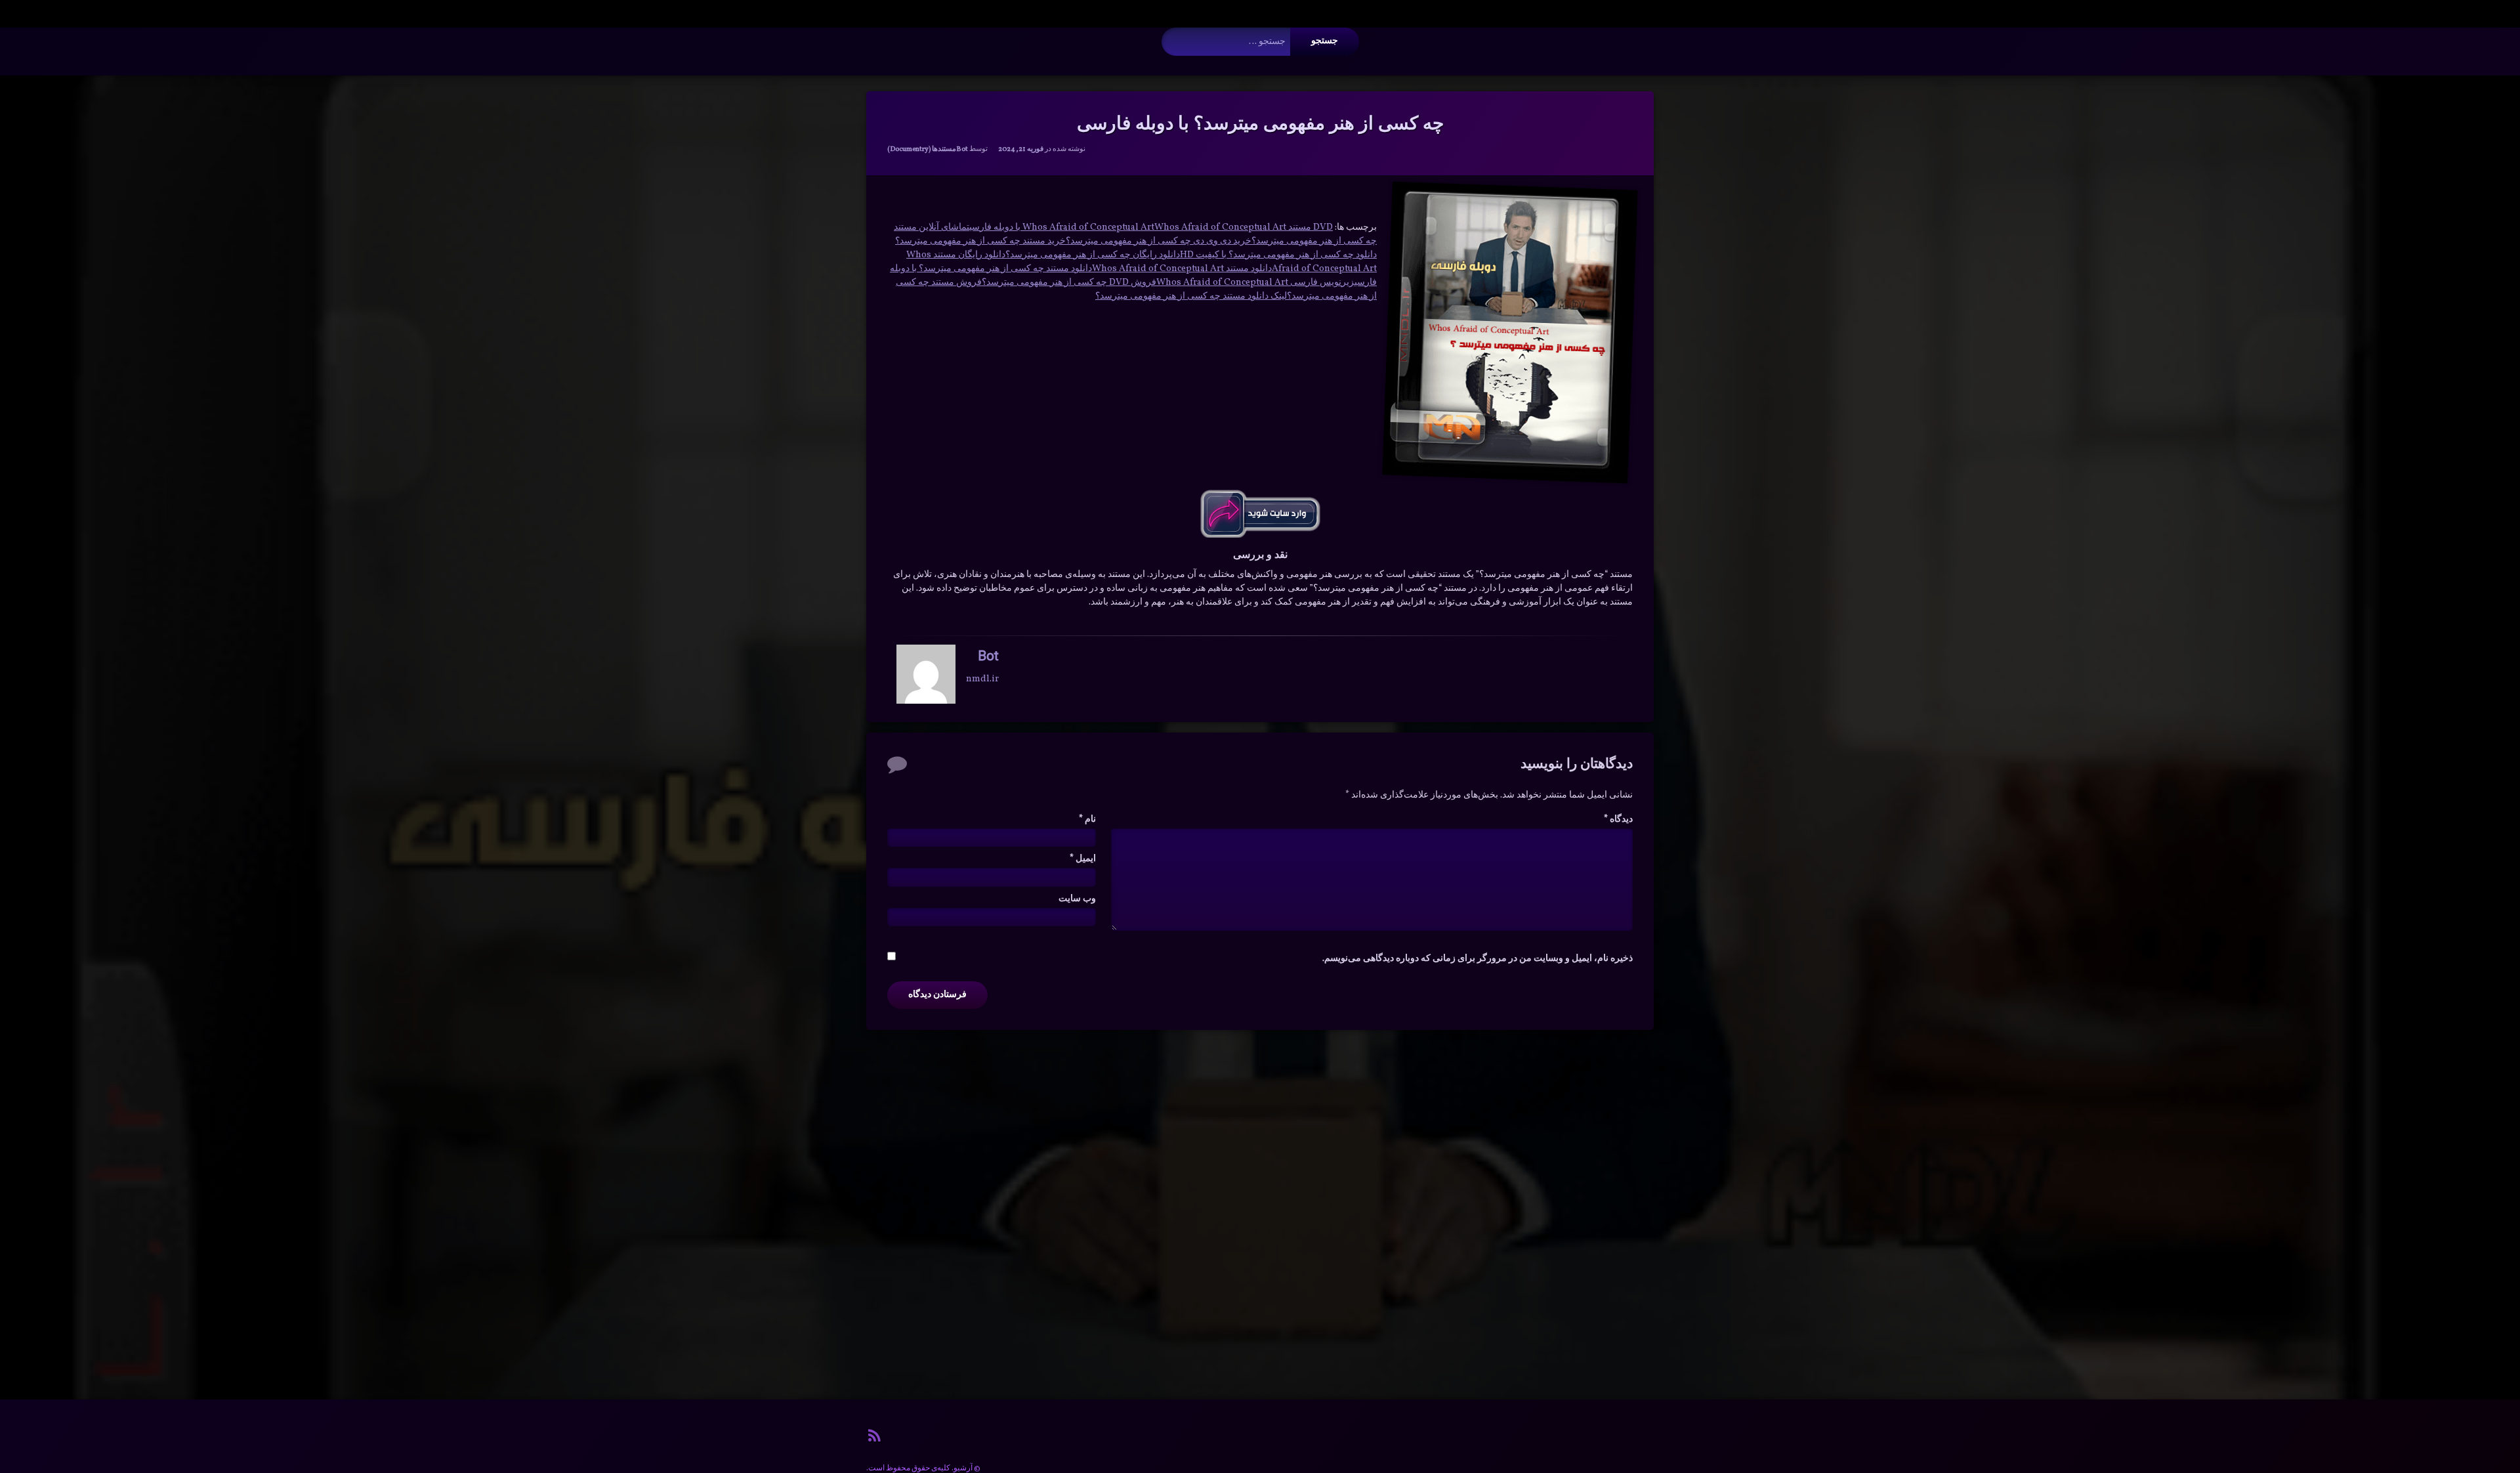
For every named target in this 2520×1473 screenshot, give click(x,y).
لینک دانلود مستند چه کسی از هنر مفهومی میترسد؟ (1191, 296)
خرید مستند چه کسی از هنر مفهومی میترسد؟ (980, 241)
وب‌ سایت (1077, 899)
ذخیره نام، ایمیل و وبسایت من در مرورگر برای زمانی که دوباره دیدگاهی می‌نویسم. (1478, 959)
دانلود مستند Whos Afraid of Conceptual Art (1182, 269)
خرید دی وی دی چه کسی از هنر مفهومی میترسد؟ (1159, 241)
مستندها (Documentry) (922, 149)
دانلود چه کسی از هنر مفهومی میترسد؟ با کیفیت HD (1278, 255)
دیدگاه (1618, 820)
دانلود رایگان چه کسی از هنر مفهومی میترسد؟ (1093, 255)
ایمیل (1083, 859)
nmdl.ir (982, 679)
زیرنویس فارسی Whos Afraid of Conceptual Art (1255, 283)
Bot (962, 149)
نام (1087, 820)
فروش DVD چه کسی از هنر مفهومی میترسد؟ (1069, 283)
